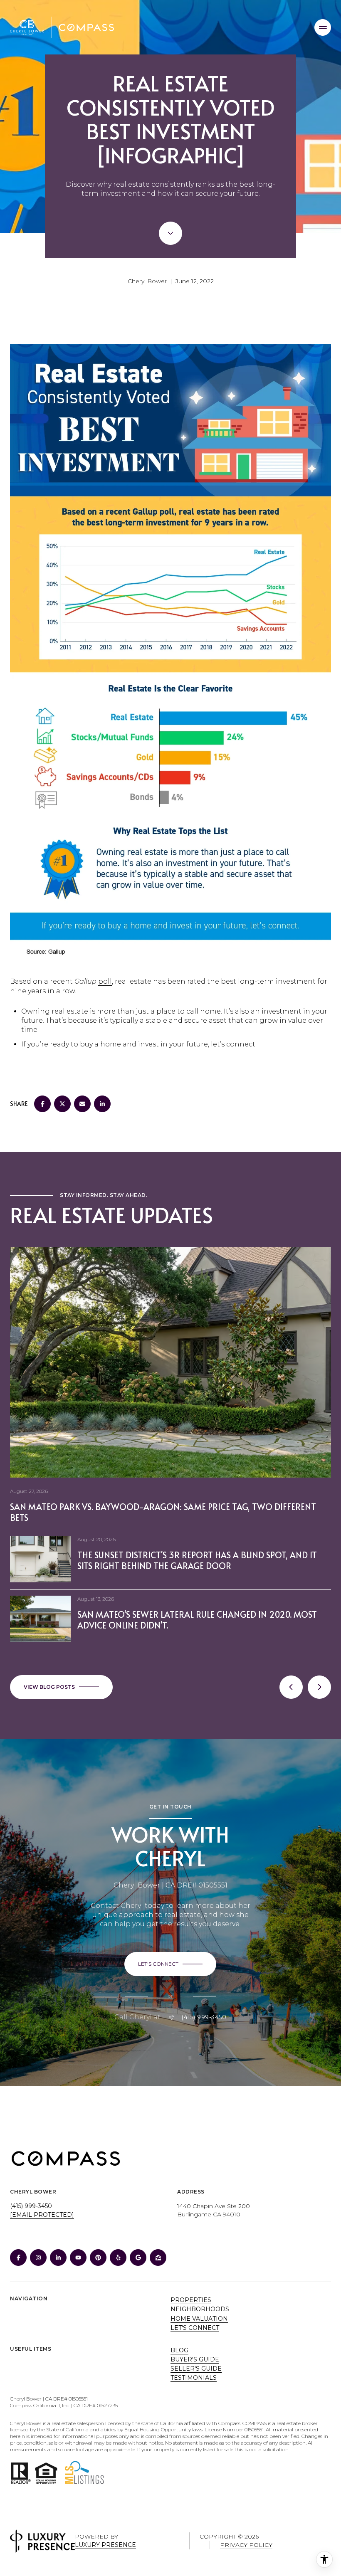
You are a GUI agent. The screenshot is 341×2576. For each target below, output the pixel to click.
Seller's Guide (196, 2369)
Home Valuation (199, 2319)
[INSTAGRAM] (38, 2258)
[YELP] (118, 2258)
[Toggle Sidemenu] (323, 27)
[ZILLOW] (158, 2258)
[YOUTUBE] (78, 2258)
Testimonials (194, 2378)
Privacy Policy (246, 2545)
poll (105, 981)
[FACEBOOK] (18, 2258)
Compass (255, 2423)
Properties (191, 2300)
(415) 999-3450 (204, 2017)
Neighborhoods (200, 2309)
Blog (179, 2350)
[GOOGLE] (138, 2258)
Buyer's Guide (195, 2359)
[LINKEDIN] (58, 2258)
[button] (170, 1964)
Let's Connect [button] (195, 2328)
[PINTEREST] (98, 2258)
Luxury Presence (105, 2545)
